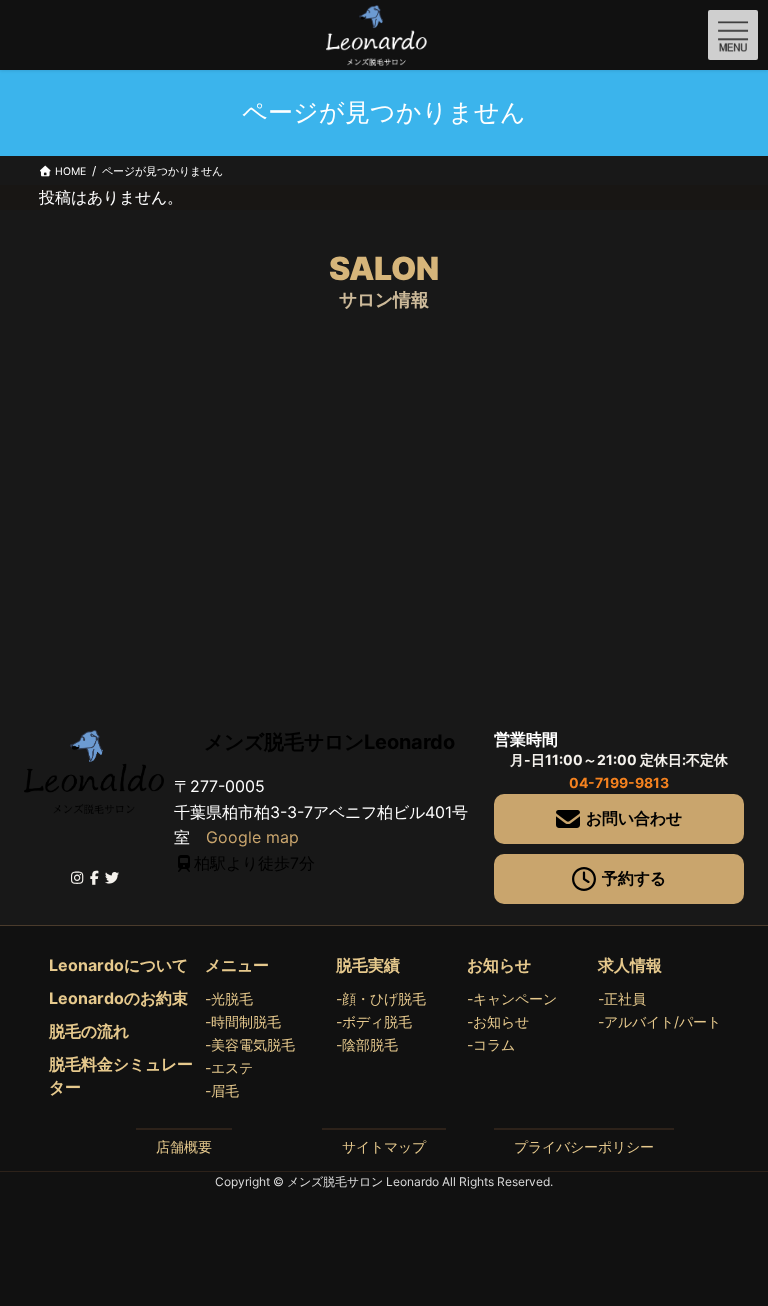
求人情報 (630, 965)
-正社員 (622, 998)
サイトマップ (384, 1146)
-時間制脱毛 (243, 1021)
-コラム (491, 1044)
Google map (252, 837)
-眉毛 (222, 1090)
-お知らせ (498, 1021)
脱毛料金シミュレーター (121, 1075)
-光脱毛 (229, 998)
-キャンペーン (512, 998)
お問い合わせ (634, 818)
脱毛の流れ (89, 1031)
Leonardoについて (118, 965)
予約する (634, 878)
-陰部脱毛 (367, 1044)
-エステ (229, 1067)
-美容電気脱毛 (250, 1044)
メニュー (237, 965)
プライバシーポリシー (584, 1146)
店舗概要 (184, 1146)
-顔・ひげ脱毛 (381, 998)
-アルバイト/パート (659, 1021)
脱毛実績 (368, 965)
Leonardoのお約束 (118, 998)
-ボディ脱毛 (374, 1021)
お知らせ (499, 965)
